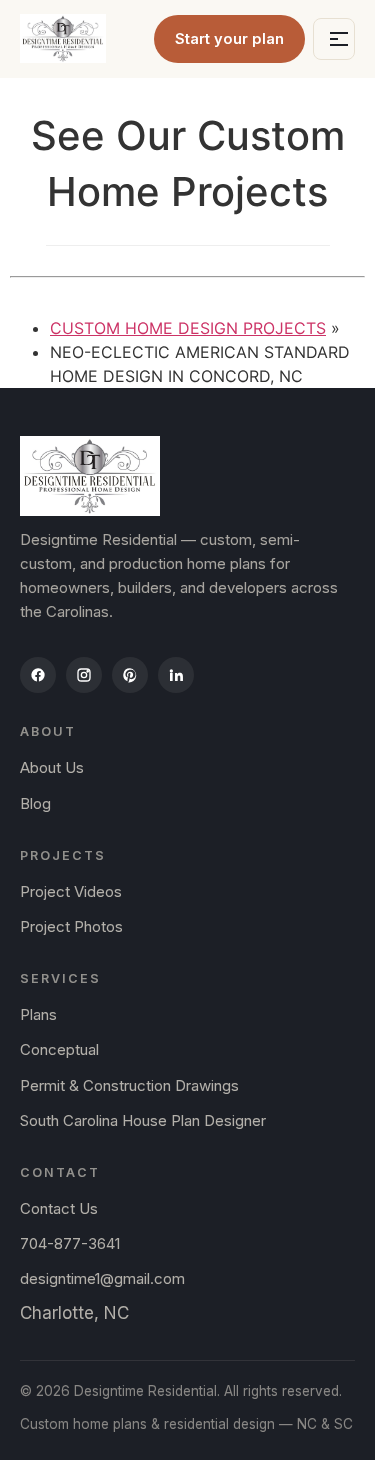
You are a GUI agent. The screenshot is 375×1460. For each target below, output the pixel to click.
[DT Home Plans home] (63, 38)
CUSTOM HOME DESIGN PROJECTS (188, 328)
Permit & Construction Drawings (129, 1085)
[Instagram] (84, 675)
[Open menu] (334, 39)
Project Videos (71, 891)
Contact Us (59, 1208)
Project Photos (71, 926)
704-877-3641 (70, 1243)
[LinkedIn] (176, 675)
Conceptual (59, 1049)
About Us (52, 767)
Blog (35, 803)
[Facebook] (38, 675)
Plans (38, 1014)
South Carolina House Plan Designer (143, 1120)
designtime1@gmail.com (102, 1278)
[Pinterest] (130, 675)
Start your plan (229, 39)
